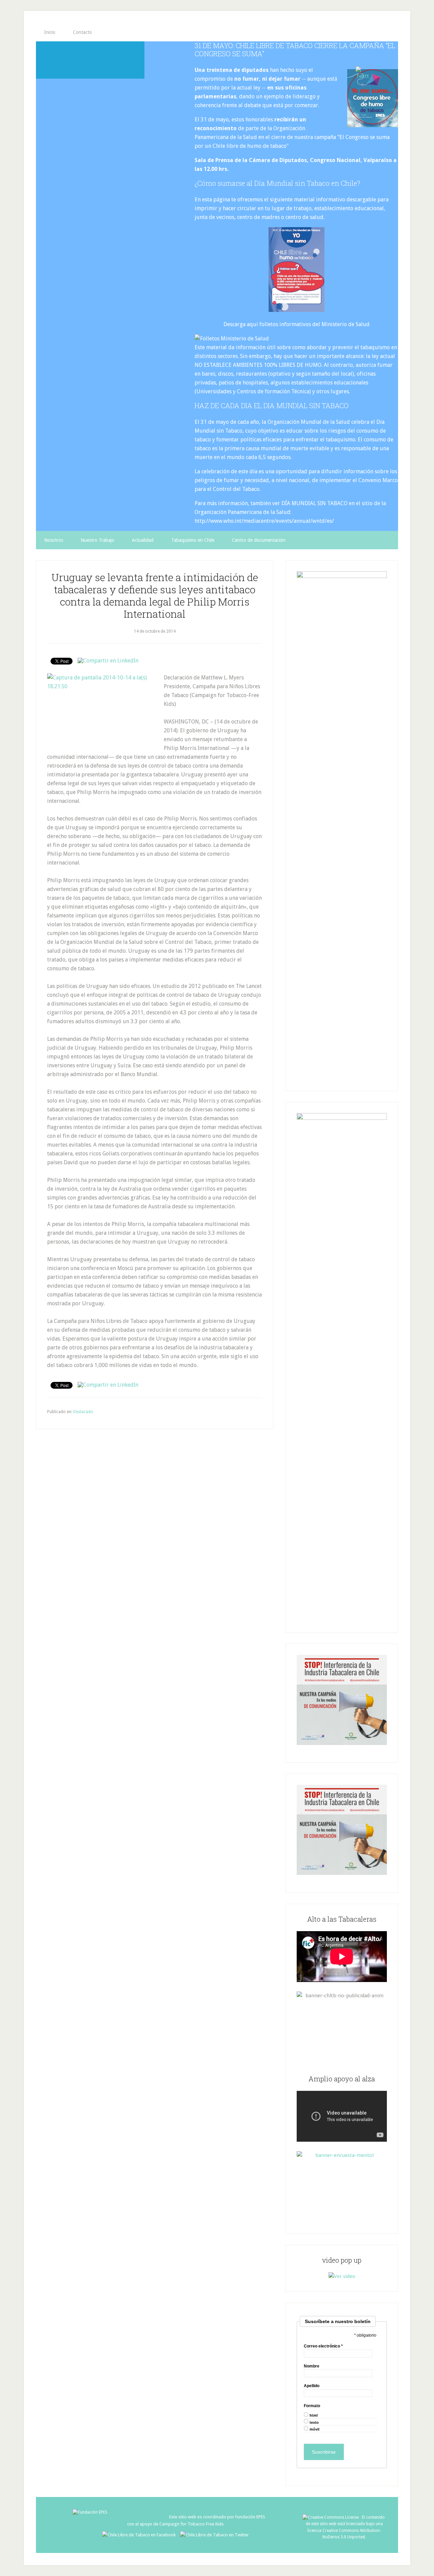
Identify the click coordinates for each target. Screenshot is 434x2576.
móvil (314, 2429)
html (314, 2415)
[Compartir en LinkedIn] (108, 661)
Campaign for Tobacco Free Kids (192, 2524)
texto (314, 2423)
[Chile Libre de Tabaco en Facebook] (141, 2535)
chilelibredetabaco (90, 60)
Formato (312, 2406)
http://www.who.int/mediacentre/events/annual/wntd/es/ (264, 521)
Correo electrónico (323, 2346)
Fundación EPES (250, 2517)
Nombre (312, 2366)
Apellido (312, 2386)
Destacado (83, 1412)
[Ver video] (342, 2276)
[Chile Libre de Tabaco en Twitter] (214, 2535)
